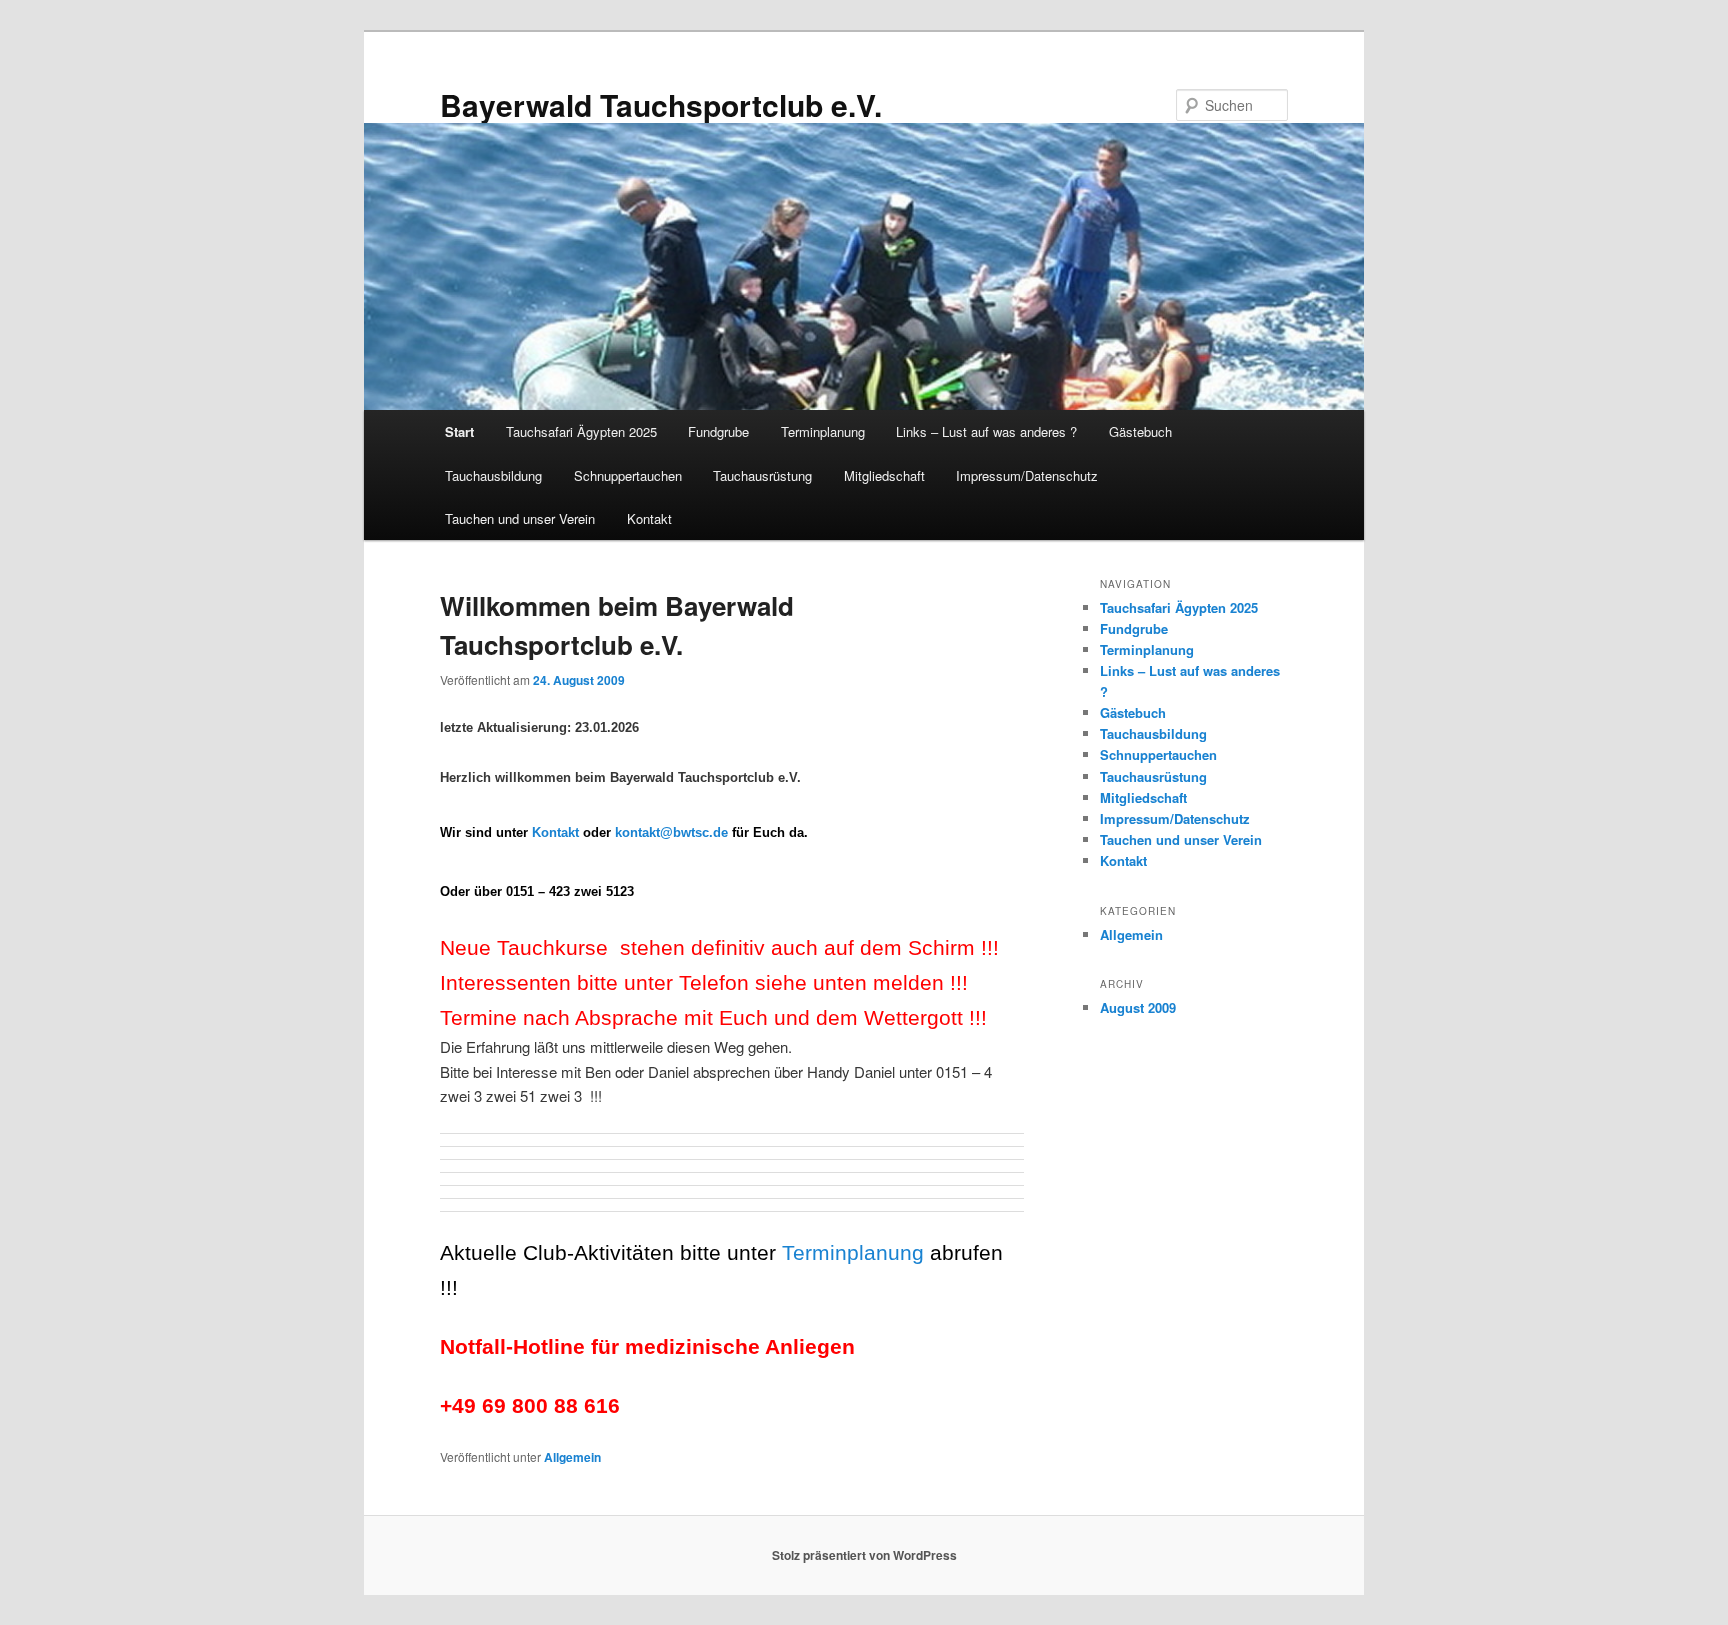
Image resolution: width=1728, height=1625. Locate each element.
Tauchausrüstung (762, 475)
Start (459, 431)
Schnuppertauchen (628, 475)
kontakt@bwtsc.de (671, 832)
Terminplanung (823, 431)
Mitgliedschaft (884, 475)
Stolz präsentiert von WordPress (864, 1555)
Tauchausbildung (493, 475)
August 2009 (1138, 1007)
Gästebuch (1140, 431)
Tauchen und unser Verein (520, 518)
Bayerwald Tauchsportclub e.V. (661, 104)
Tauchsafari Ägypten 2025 (581, 431)
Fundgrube (718, 431)
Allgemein (572, 1457)
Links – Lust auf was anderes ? (986, 431)
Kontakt (649, 518)
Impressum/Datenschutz (1027, 475)
